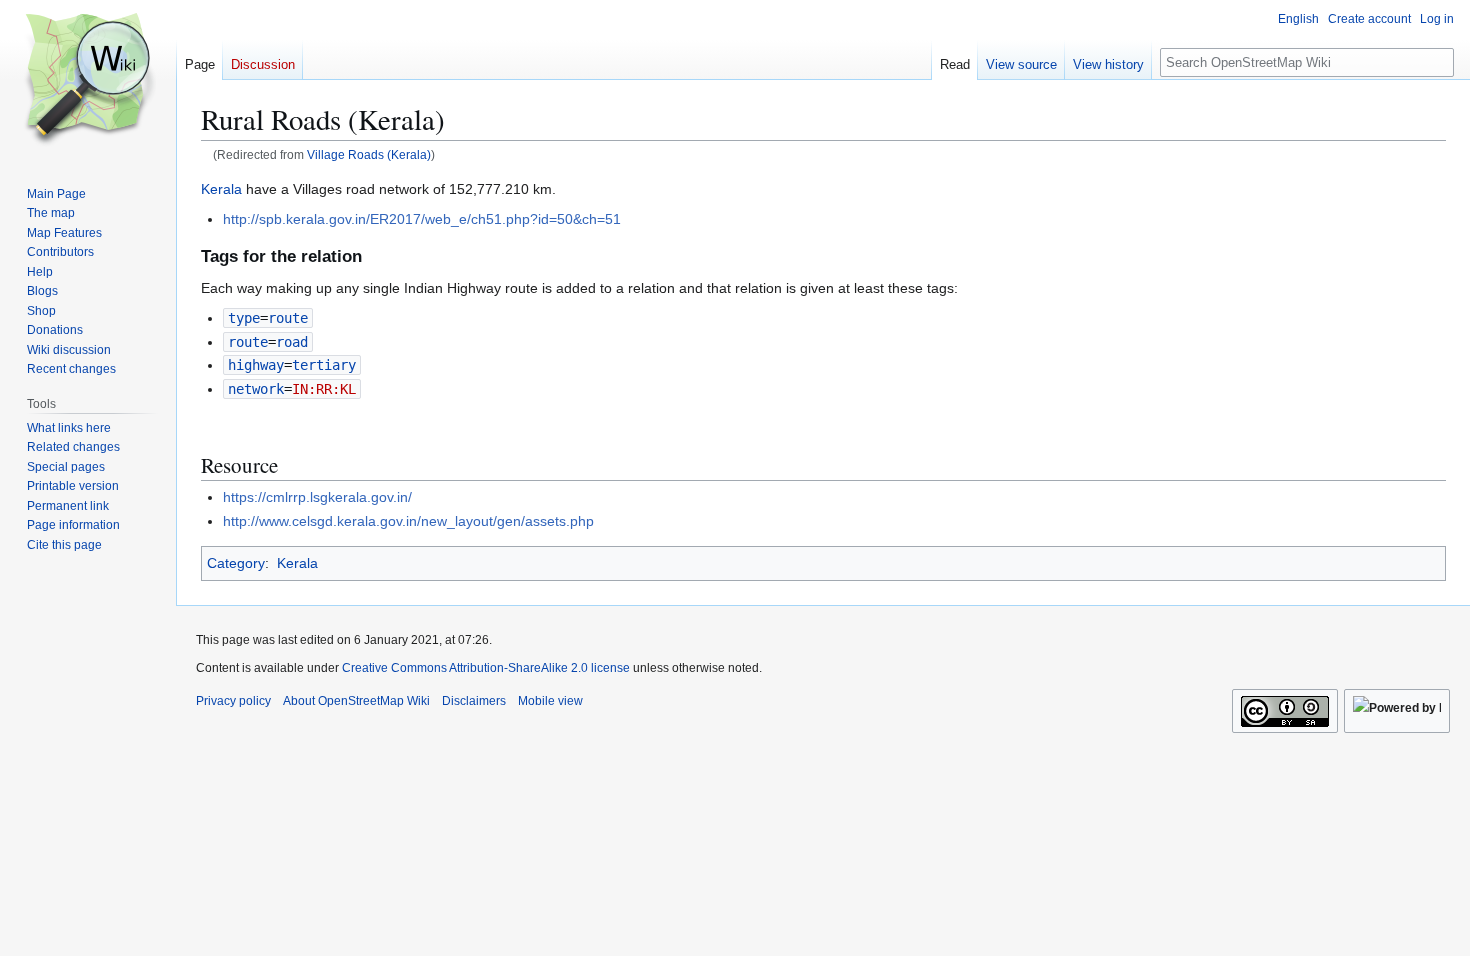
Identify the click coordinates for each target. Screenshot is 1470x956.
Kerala (221, 189)
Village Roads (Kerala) (369, 154)
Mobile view (550, 701)
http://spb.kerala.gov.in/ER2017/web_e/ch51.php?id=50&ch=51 (422, 219)
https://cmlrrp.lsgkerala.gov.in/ (317, 497)
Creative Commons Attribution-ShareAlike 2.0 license (486, 668)
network (256, 389)
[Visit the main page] (88, 80)
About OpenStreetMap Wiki (356, 701)
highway (256, 365)
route (248, 342)
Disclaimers (474, 701)
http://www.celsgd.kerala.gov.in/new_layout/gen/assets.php (408, 521)
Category (236, 563)
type (244, 318)
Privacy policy (233, 701)
